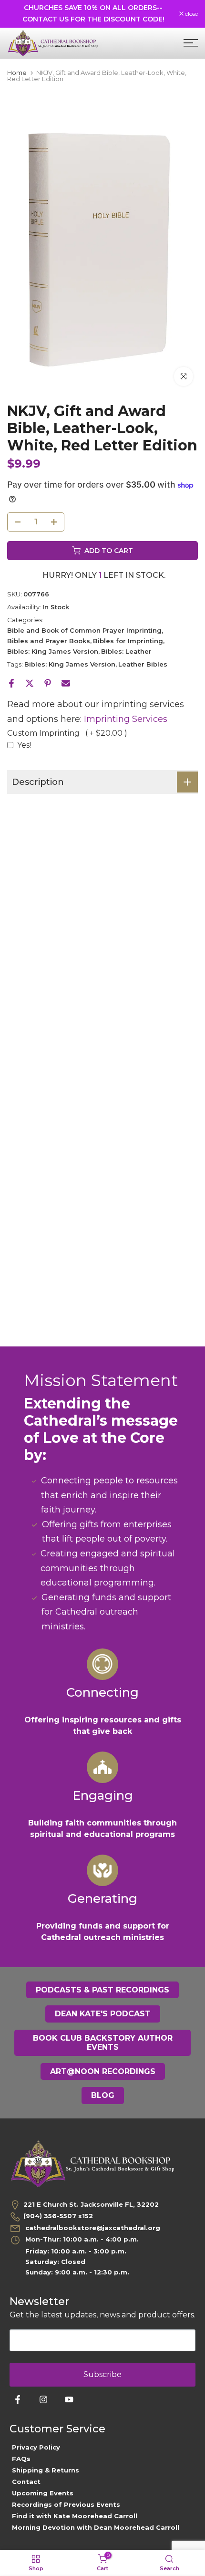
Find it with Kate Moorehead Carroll (75, 2516)
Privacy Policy (36, 2447)
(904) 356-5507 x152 (58, 2216)
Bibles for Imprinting (128, 641)
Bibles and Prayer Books (49, 641)
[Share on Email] (66, 683)
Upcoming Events (43, 2493)
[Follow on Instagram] (43, 2399)
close (191, 14)
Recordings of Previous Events (66, 2504)
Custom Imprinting (67, 733)
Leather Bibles (143, 664)
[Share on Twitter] (30, 683)
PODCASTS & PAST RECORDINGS (102, 1990)
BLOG (103, 2095)
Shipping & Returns (46, 2470)
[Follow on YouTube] (69, 2399)
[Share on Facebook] (11, 683)
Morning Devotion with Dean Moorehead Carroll (96, 2527)
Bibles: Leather (126, 651)
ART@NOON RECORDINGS (103, 2071)
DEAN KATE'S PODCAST (103, 2014)
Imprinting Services (126, 719)
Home (17, 73)
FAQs (21, 2459)
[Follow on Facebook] (18, 2399)
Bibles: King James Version (53, 651)
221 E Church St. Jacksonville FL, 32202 (91, 2204)
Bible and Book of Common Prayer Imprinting (84, 630)
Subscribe (102, 2374)
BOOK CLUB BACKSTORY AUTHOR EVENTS (103, 2043)
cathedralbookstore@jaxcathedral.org (92, 2228)
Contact (26, 2482)
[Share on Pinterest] (48, 683)
